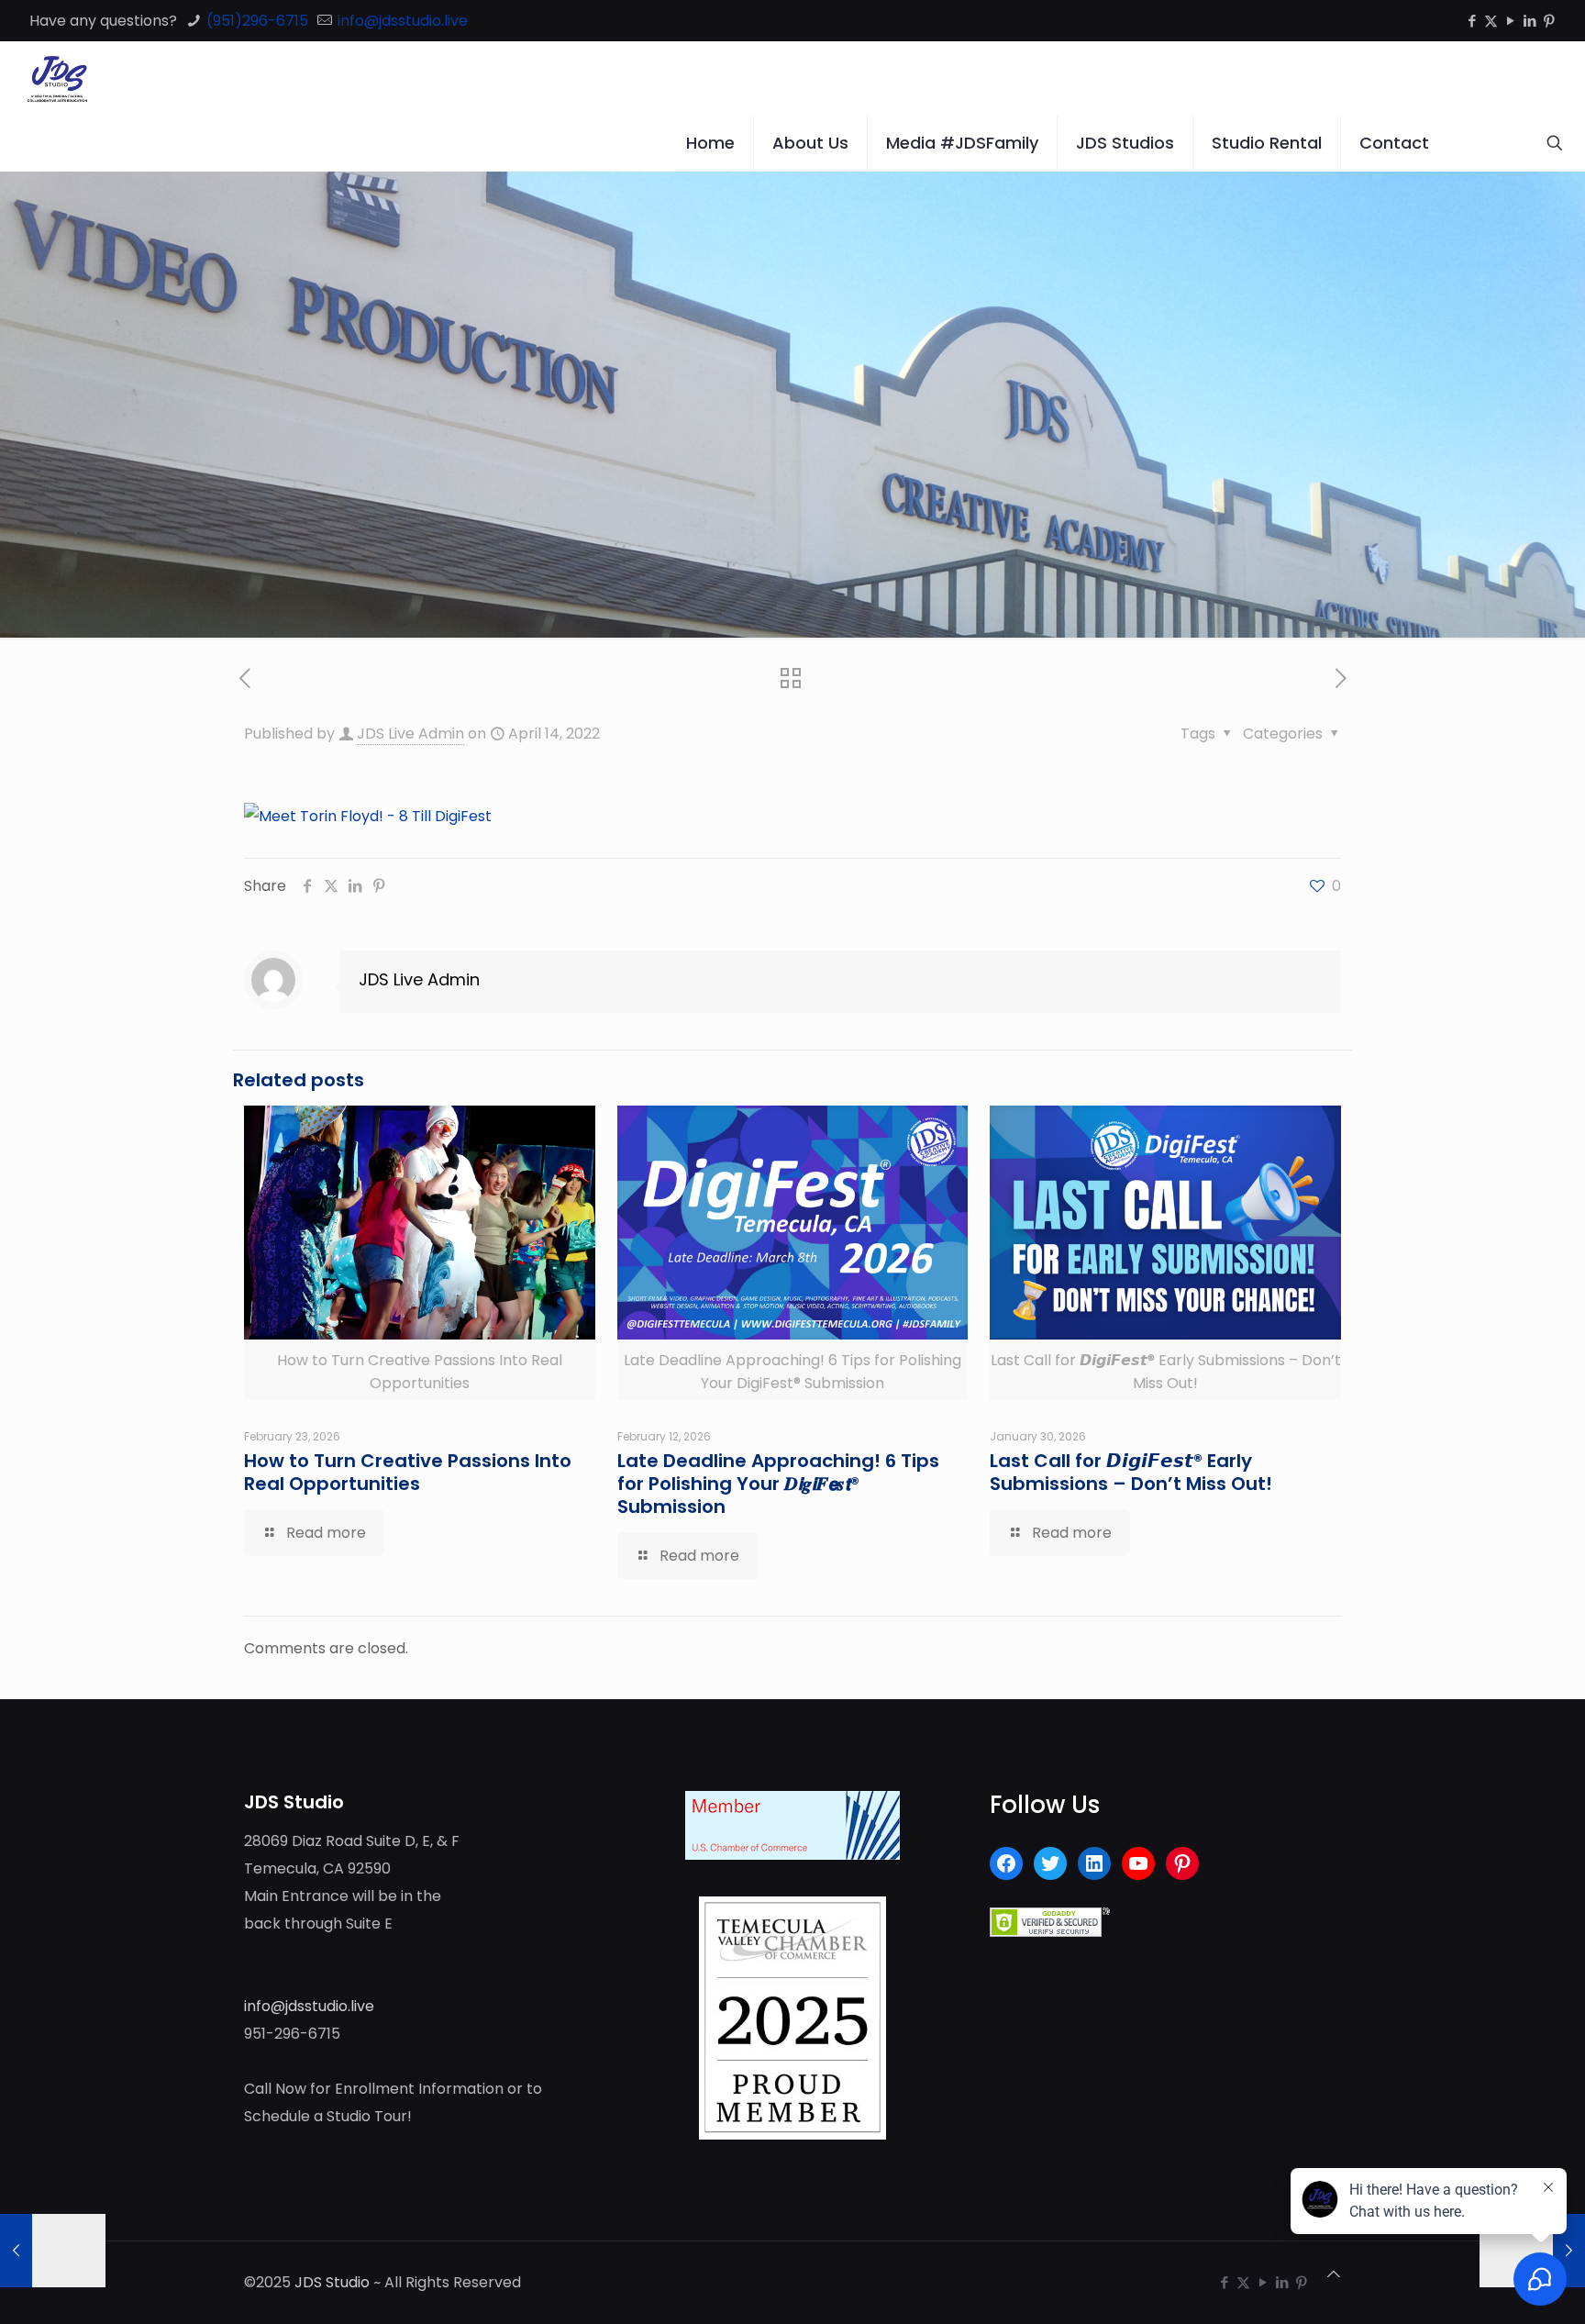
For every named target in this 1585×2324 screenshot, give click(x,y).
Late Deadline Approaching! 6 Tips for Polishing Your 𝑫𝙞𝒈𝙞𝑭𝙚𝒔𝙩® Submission (778, 1484)
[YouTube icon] (1510, 21)
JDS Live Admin (410, 734)
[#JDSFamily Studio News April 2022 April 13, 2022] (53, 2251)
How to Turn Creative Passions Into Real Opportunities (408, 1472)
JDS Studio (332, 2282)
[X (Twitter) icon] (1491, 21)
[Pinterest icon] (1549, 21)
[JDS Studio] (57, 78)
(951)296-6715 (255, 21)
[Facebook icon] (1472, 21)
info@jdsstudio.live (401, 21)
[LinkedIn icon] (1530, 21)
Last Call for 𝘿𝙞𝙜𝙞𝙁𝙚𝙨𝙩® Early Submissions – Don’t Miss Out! (1131, 1472)
